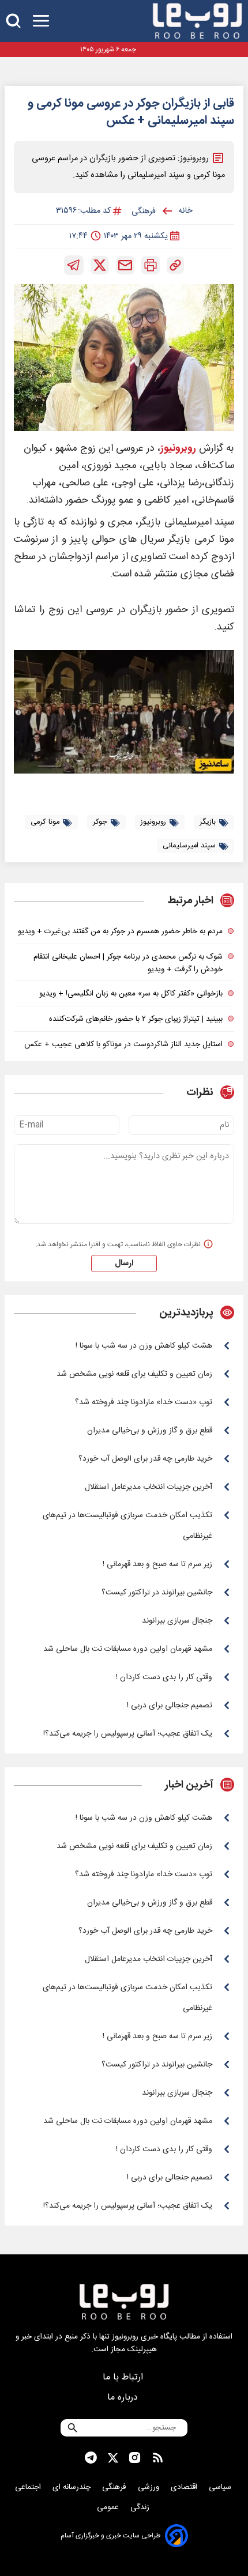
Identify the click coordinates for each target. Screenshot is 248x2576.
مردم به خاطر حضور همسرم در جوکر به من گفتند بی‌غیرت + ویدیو (120, 931)
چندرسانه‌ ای (73, 2487)
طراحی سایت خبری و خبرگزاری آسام (110, 2536)
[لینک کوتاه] (175, 265)
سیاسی (221, 2487)
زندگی (141, 2507)
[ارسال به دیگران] (125, 265)
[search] (13, 21)
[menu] (41, 21)
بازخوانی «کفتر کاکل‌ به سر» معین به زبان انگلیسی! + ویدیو (131, 994)
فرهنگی (115, 2487)
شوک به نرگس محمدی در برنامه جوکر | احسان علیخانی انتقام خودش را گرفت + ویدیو (128, 963)
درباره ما (124, 2398)
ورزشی (150, 2487)
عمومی (109, 2507)
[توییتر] (100, 265)
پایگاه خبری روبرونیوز (144, 2337)
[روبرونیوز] (197, 21)
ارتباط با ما (124, 2377)
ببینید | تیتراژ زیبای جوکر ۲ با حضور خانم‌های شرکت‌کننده (136, 1019)
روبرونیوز (178, 449)
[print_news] (151, 265)
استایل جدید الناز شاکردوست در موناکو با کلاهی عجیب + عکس (123, 1044)
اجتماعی (29, 2487)
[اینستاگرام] (135, 2458)
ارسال (124, 1264)
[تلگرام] (74, 265)
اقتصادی (185, 2487)
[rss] (158, 2458)
